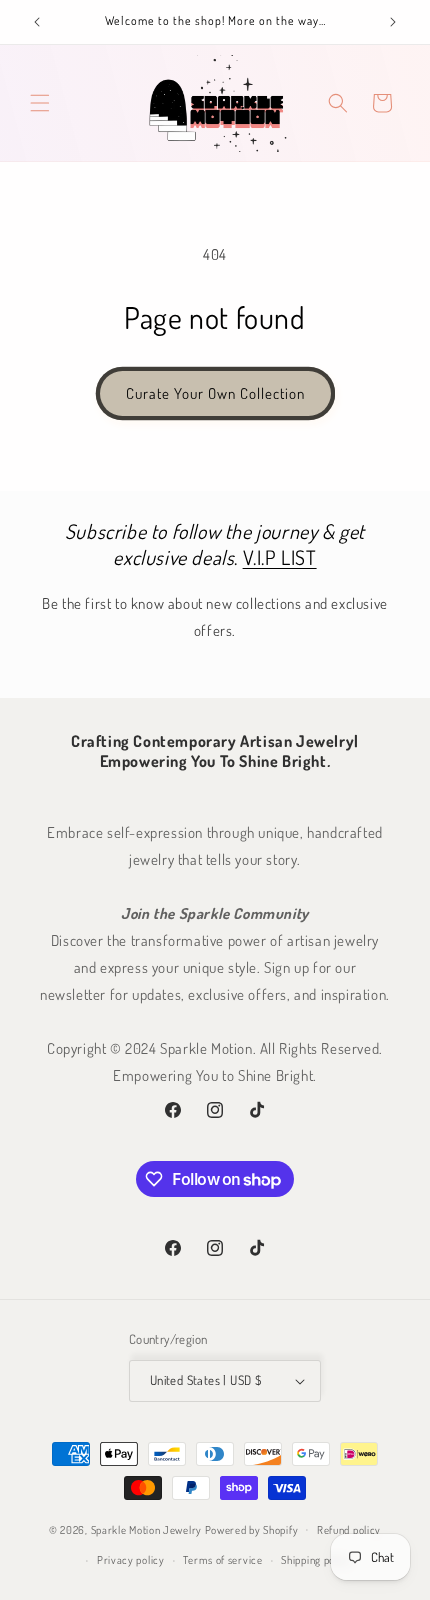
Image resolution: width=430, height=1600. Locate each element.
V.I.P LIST (280, 557)
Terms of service (222, 1560)
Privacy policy (131, 1560)
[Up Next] (393, 22)
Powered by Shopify (252, 1529)
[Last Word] (37, 22)
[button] (40, 103)
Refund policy (349, 1530)
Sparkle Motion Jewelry (146, 1529)
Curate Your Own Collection (215, 393)
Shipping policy (316, 1560)
